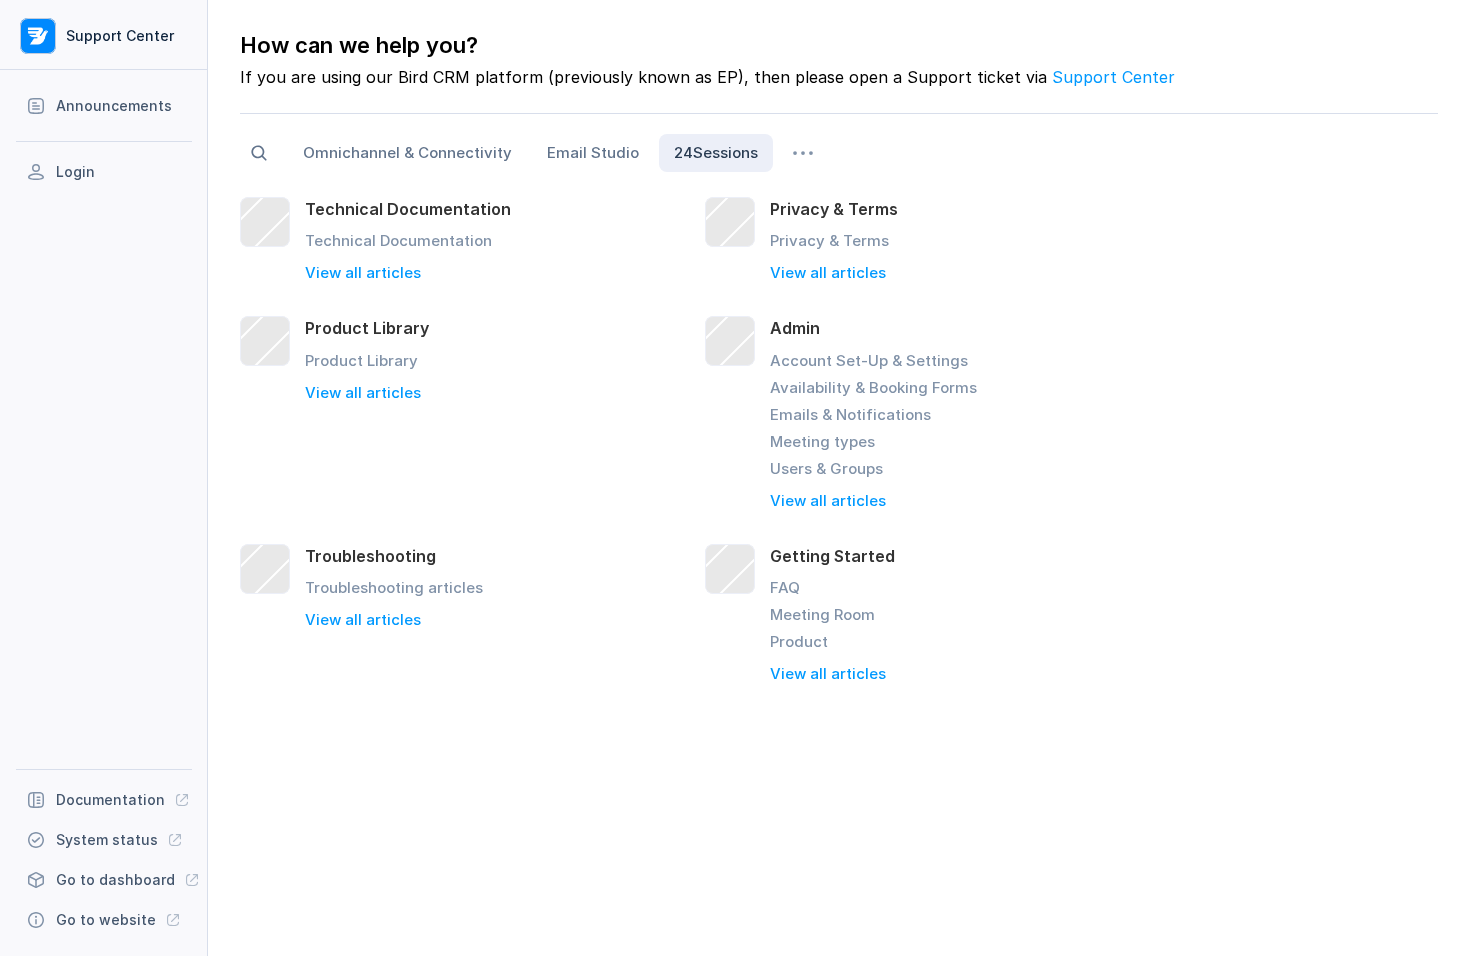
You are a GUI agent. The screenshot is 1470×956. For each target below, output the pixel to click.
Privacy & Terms (829, 240)
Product (799, 641)
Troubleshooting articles (394, 587)
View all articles (363, 272)
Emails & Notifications (850, 414)
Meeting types (822, 441)
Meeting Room (822, 614)
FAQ (785, 587)
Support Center (1113, 77)
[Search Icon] (259, 153)
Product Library (361, 360)
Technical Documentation (398, 240)
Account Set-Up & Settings (869, 360)
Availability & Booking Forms (873, 387)
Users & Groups (826, 468)
